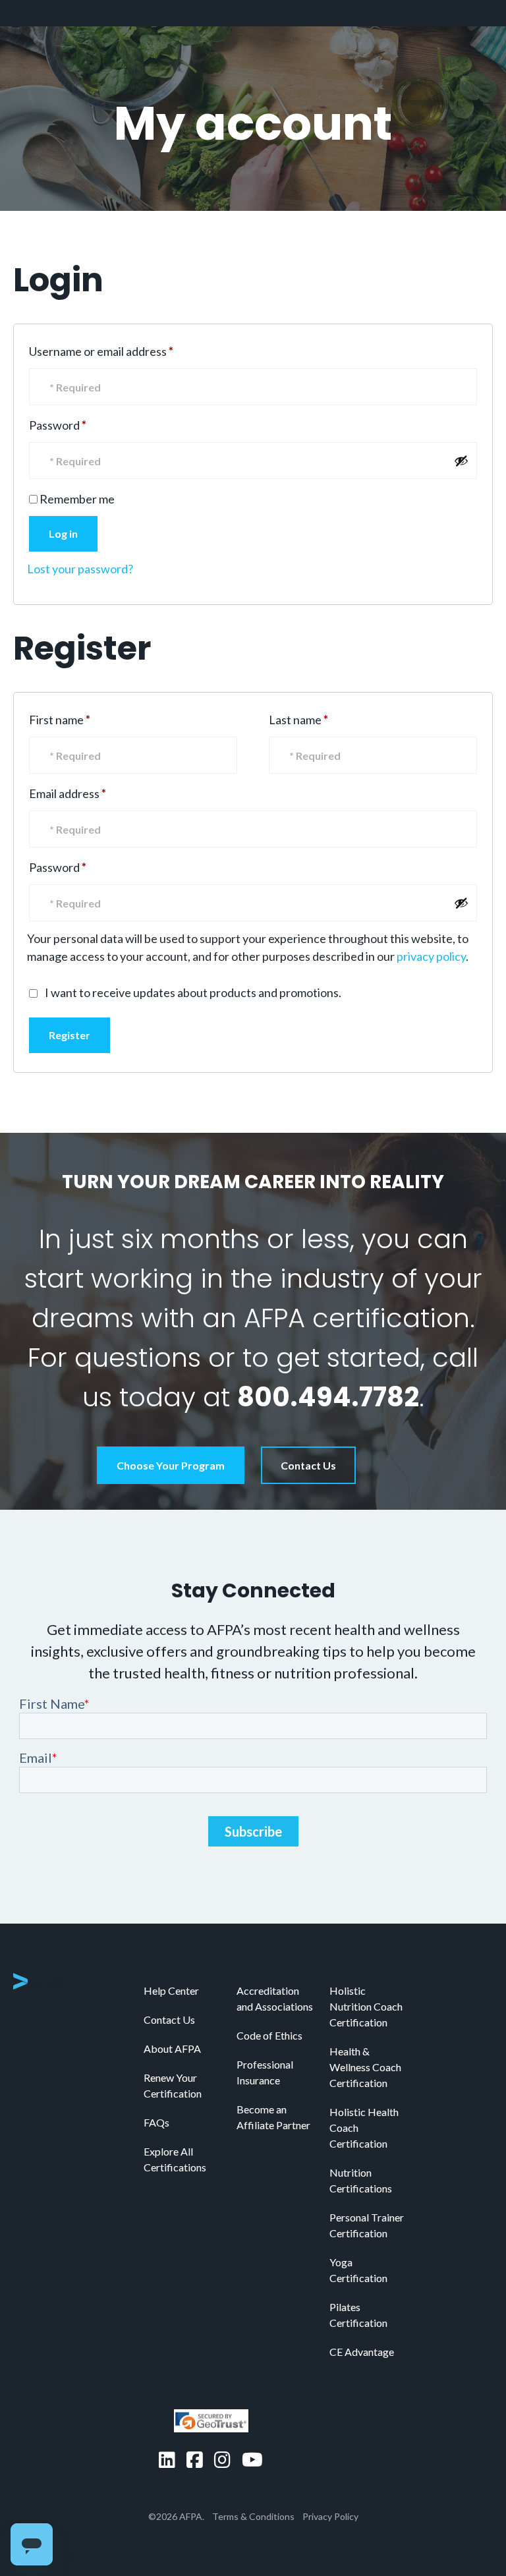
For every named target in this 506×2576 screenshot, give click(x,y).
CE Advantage (362, 2352)
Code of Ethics (269, 2035)
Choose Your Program (171, 1465)
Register (70, 1035)
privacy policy (431, 956)
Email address (91, 793)
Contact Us (308, 1465)
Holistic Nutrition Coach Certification (366, 2006)
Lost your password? (80, 569)
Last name (298, 720)
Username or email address (125, 351)
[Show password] (461, 461)
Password (81, 425)
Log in (63, 533)
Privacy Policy (330, 2516)
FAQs (156, 2122)
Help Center (171, 1990)
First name (60, 720)
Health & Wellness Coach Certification (365, 2067)
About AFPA (172, 2048)
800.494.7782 (328, 1397)
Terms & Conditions (253, 2516)
